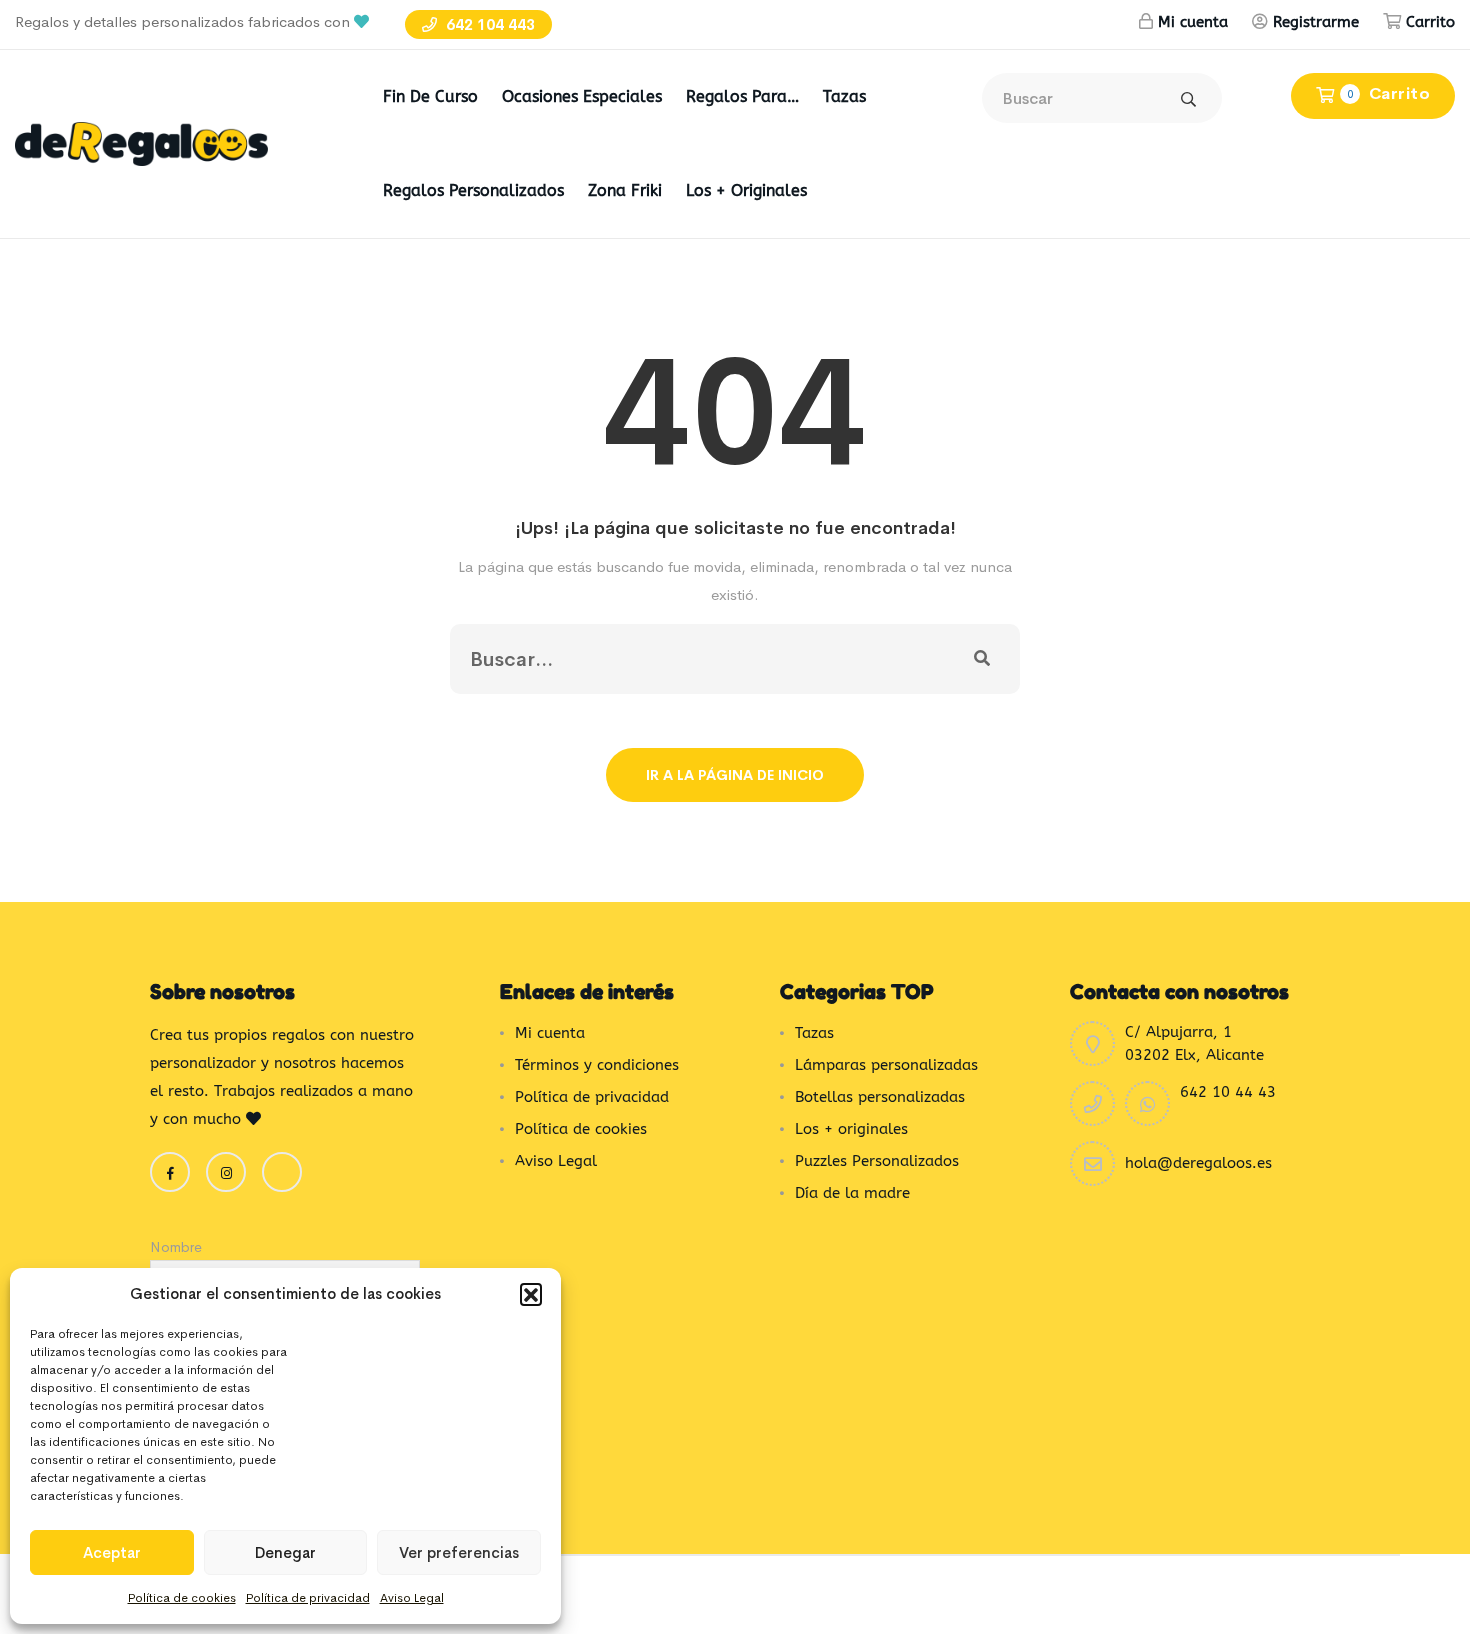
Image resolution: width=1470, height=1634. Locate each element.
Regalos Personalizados (473, 190)
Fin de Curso (430, 96)
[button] (531, 1294)
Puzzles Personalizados (877, 1161)
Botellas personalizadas (880, 1097)
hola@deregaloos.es (1198, 1163)
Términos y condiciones (597, 1065)
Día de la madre (852, 1193)
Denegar (285, 1552)
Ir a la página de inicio (735, 775)
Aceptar (112, 1552)
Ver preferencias (459, 1552)
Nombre (176, 1247)
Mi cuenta (1193, 22)
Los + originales (746, 190)
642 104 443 (488, 24)
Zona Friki (625, 190)
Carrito (1430, 22)
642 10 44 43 (1228, 1092)
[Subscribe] (982, 659)
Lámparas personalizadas (886, 1065)
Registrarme (1316, 22)
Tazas (844, 96)
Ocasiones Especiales (582, 96)
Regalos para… (742, 96)
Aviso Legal (412, 1598)
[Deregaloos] (141, 142)
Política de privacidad (308, 1598)
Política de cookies (182, 1598)
